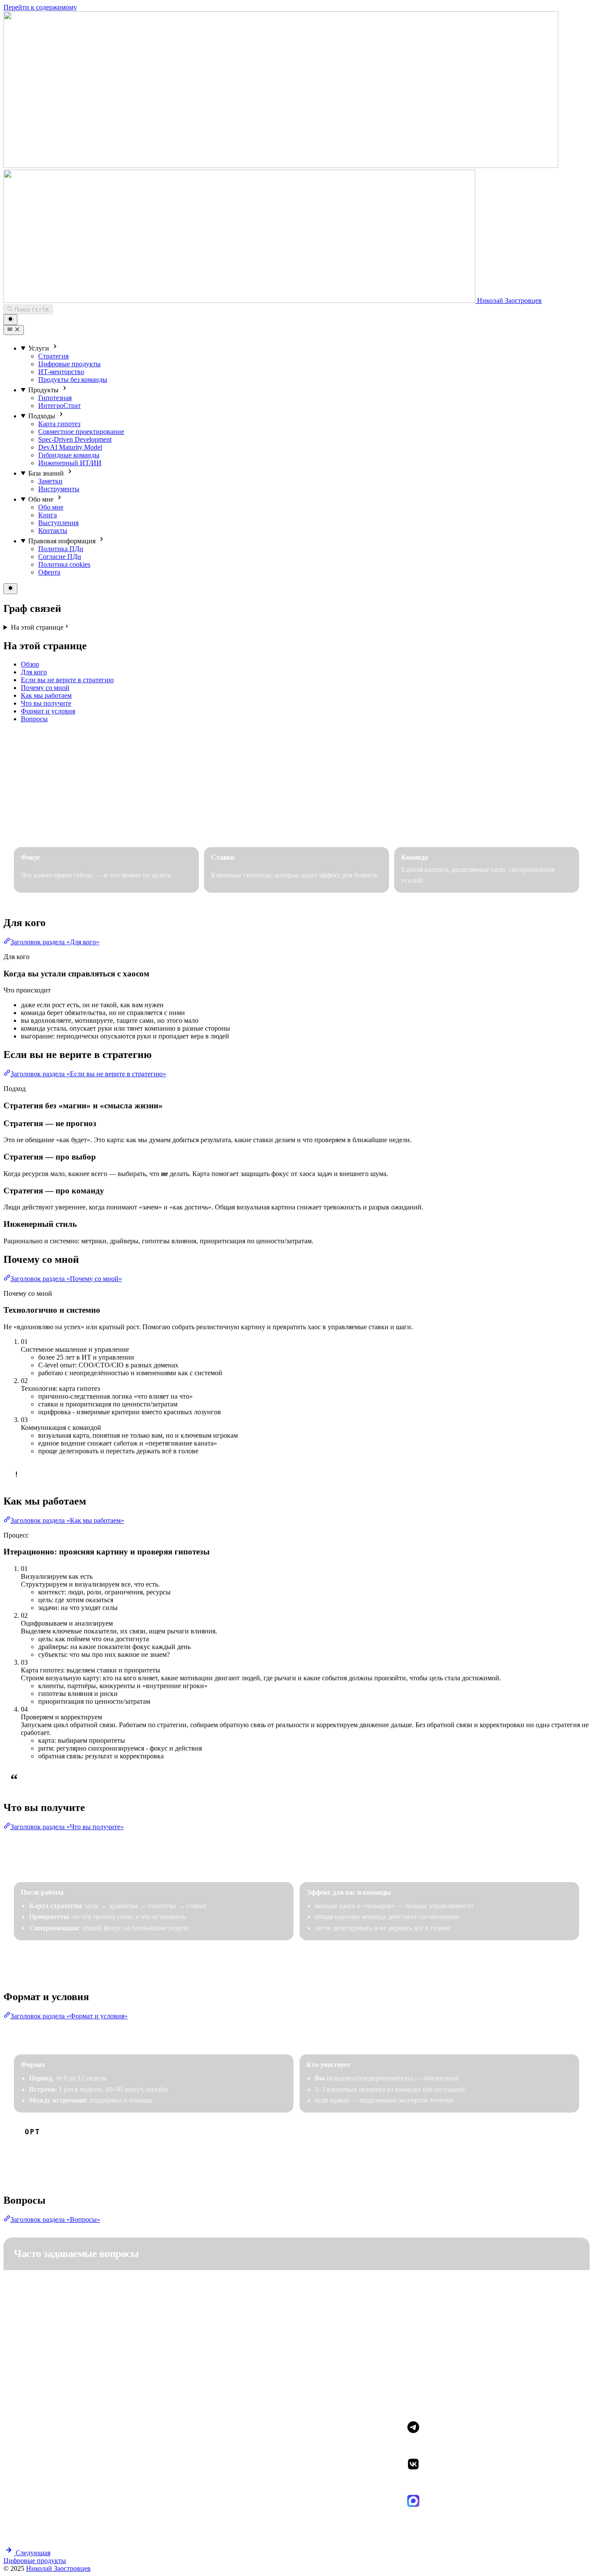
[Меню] (14, 330)
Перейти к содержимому (40, 7)
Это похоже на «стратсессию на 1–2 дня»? (96, 2313)
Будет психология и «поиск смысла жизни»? (100, 2342)
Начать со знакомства (55, 2162)
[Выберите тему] (10, 320)
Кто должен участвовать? (68, 2371)
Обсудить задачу (47, 830)
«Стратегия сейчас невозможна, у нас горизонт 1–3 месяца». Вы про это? (152, 2284)
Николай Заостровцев (58, 2568)
